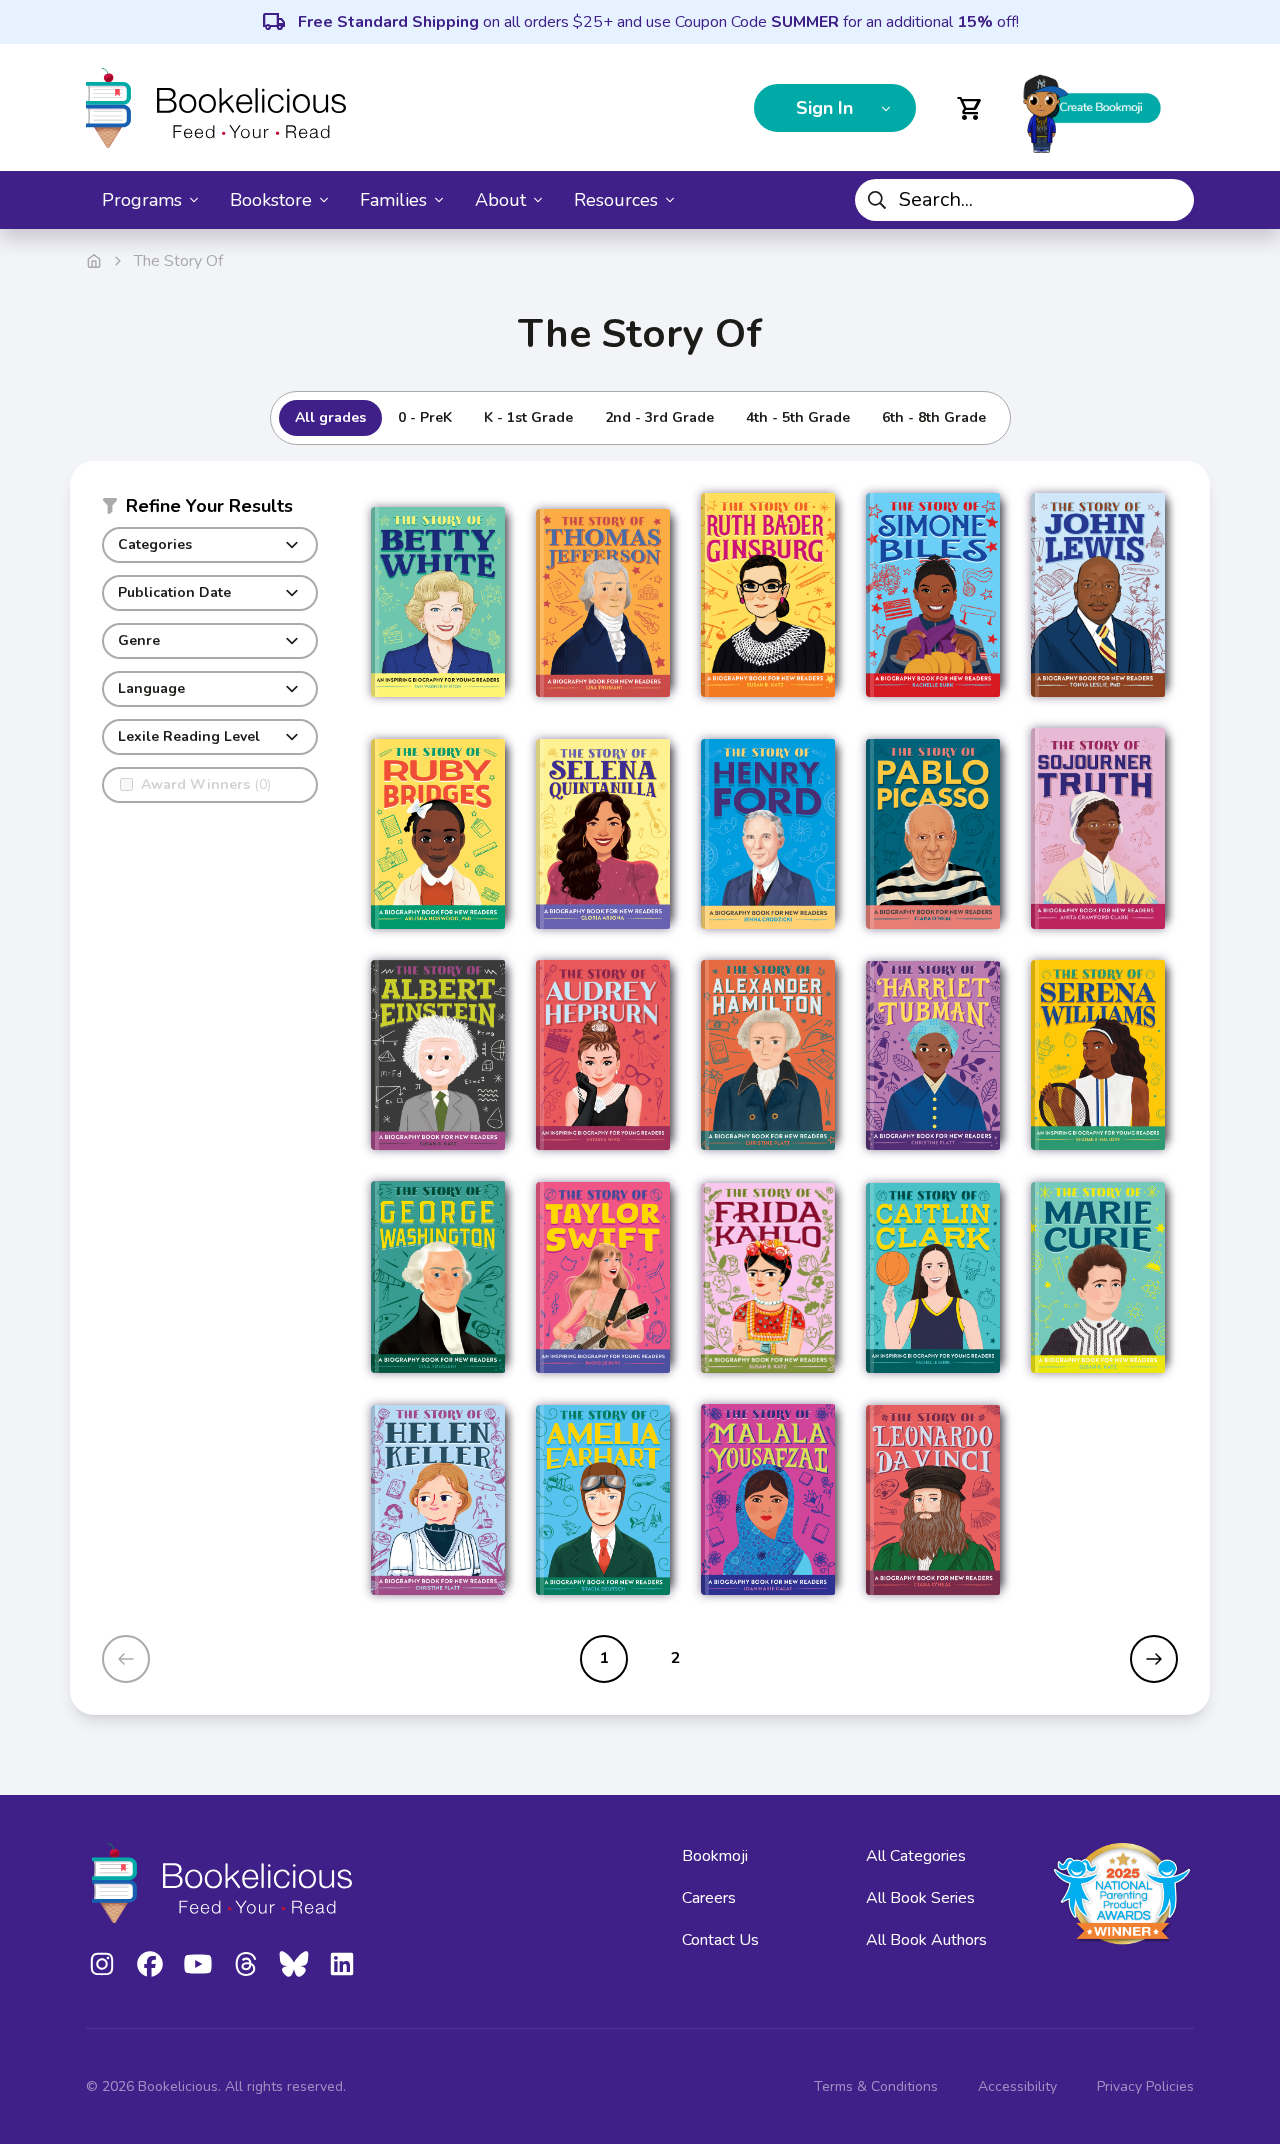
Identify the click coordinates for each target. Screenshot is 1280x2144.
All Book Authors (926, 1940)
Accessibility (1017, 2086)
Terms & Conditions (876, 2086)
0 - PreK (425, 417)
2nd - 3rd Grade (659, 417)
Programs (142, 200)
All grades (330, 417)
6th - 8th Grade (934, 417)
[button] (210, 510)
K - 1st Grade (528, 417)
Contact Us (720, 1940)
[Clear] (1171, 200)
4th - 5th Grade (798, 417)
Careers (709, 1898)
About (500, 200)
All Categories (916, 1856)
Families (393, 200)
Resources (616, 200)
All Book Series (920, 1898)
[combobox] (1024, 200)
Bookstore (271, 200)
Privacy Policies (1145, 2086)
